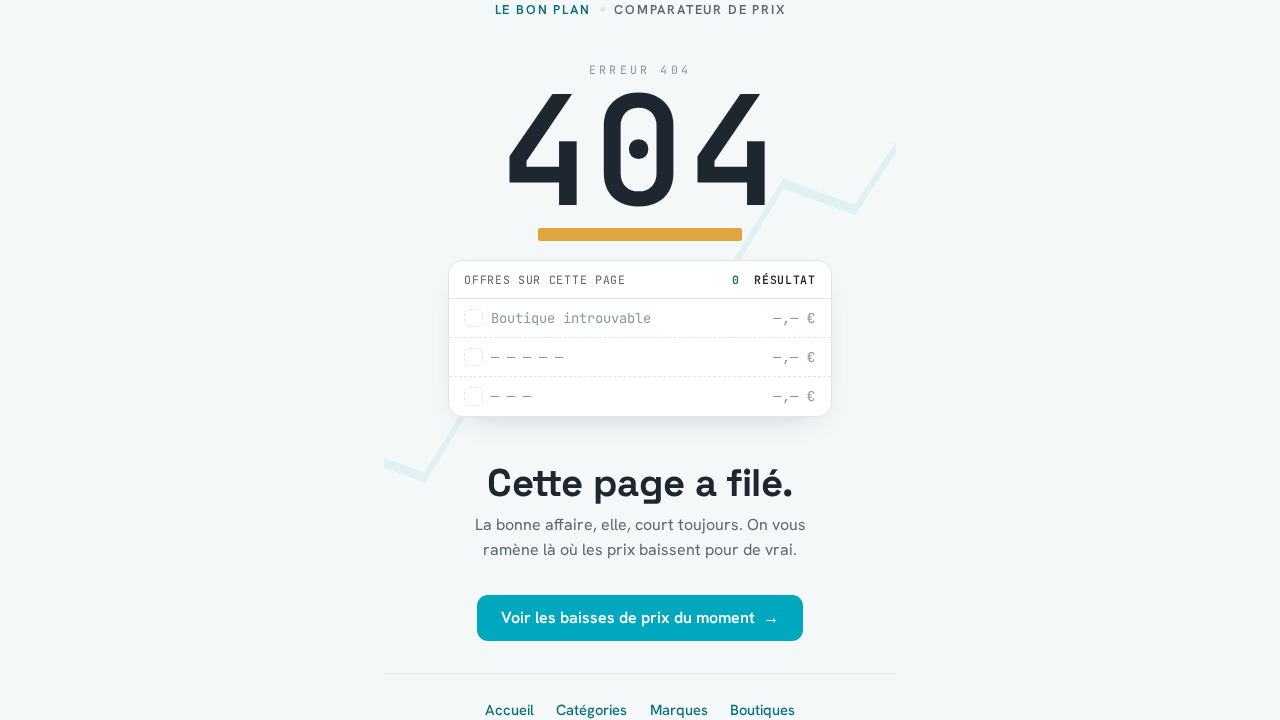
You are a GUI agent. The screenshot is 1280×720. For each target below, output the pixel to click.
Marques (679, 709)
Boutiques (762, 709)
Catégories (591, 709)
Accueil (509, 709)
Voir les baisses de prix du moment (640, 617)
